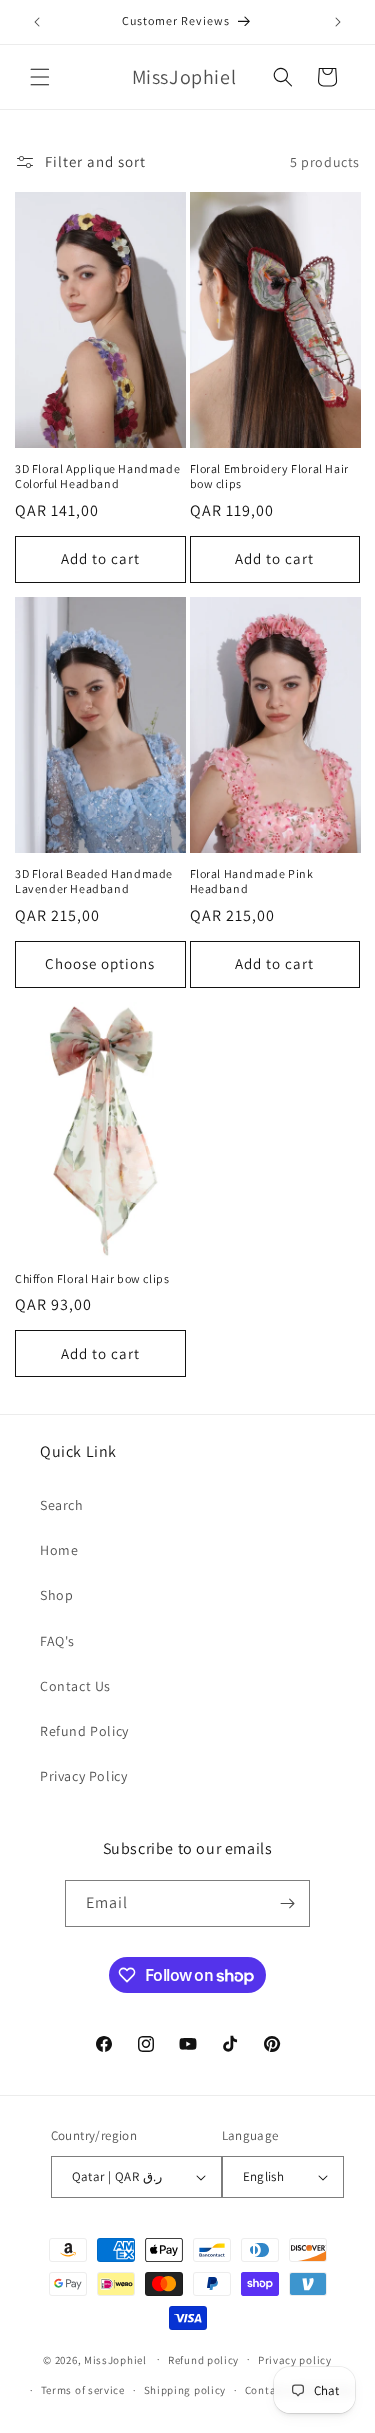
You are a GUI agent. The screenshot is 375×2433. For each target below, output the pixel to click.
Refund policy (203, 2360)
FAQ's (57, 1641)
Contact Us (75, 1686)
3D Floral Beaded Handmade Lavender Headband (94, 881)
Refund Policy (84, 1731)
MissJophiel (115, 2359)
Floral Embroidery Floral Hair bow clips (269, 476)
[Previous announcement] (37, 22)
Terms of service (83, 2390)
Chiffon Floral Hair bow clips (92, 1278)
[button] (40, 77)
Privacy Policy (83, 1776)
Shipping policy (185, 2390)
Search (62, 1505)
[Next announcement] (338, 22)
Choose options (100, 963)
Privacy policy (295, 2360)
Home (59, 1550)
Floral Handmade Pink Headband (252, 881)
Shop (56, 1595)
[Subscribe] (287, 1903)
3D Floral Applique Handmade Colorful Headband (97, 476)
